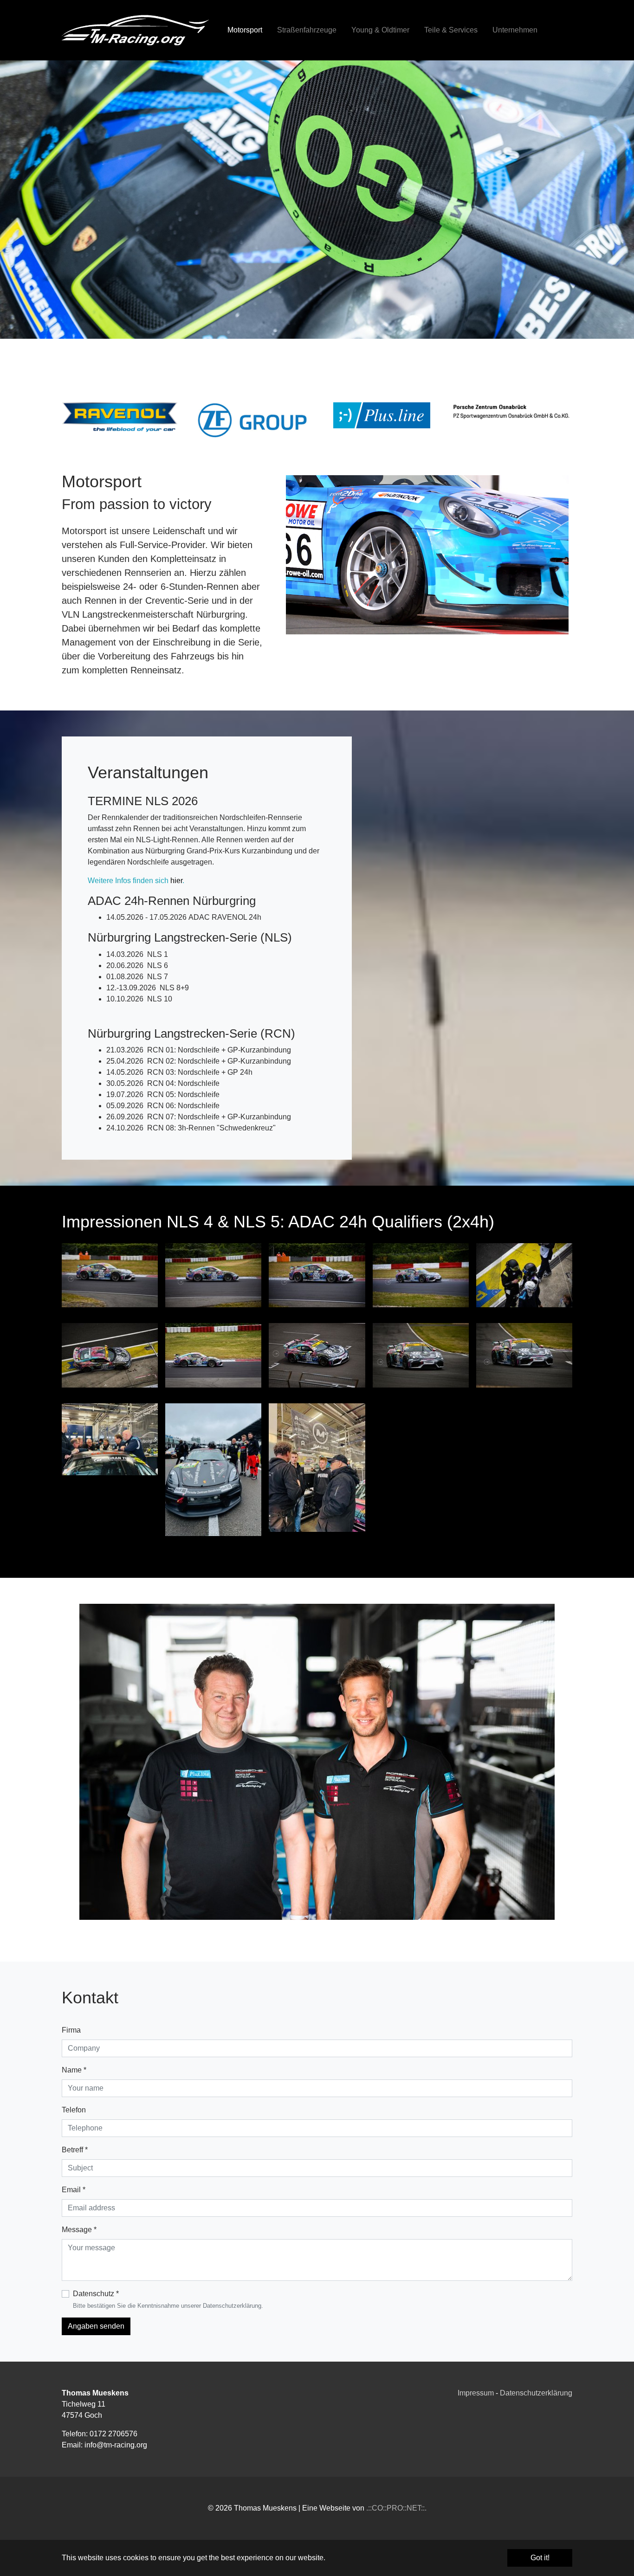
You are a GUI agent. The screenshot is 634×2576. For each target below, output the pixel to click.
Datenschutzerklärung (536, 2393)
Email (74, 2190)
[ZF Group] (252, 420)
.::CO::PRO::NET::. (396, 2508)
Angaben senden (96, 2326)
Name (74, 2070)
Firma (71, 2030)
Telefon (74, 2110)
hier (176, 881)
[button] (23, 200)
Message (79, 2230)
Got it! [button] (540, 2558)
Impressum (476, 2393)
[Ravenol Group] (123, 422)
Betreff (75, 2150)
